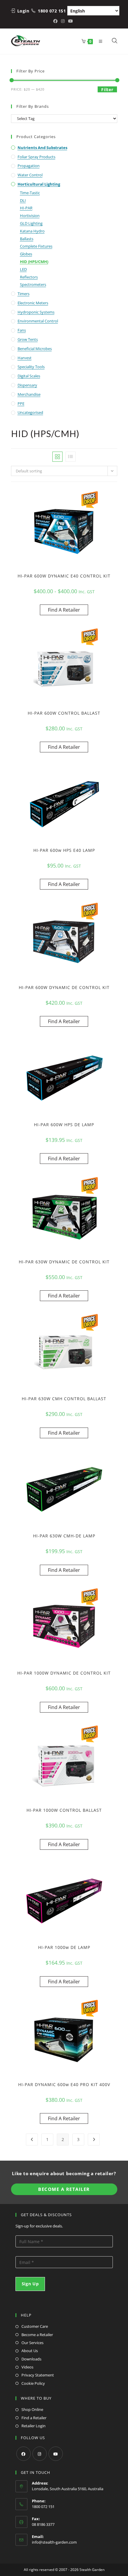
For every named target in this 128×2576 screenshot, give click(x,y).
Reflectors (29, 277)
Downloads (31, 2359)
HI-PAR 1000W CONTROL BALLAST (64, 1810)
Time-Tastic (30, 193)
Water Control (30, 175)
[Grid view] (57, 457)
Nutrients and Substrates (42, 148)
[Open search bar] (115, 41)
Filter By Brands (33, 106)
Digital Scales (29, 376)
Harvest (25, 358)
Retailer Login (33, 2426)
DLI (23, 200)
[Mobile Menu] (99, 41)
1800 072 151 (52, 11)
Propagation (29, 166)
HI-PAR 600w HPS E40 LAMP (64, 850)
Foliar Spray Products (36, 157)
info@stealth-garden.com (54, 2542)
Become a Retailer (37, 2335)
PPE (21, 404)
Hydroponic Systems (36, 312)
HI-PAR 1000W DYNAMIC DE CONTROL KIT (64, 1673)
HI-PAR (26, 208)
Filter (107, 90)
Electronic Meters (33, 303)
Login (23, 11)
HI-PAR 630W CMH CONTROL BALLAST (64, 1399)
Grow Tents (28, 339)
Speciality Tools (31, 367)
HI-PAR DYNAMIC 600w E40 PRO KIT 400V (64, 2084)
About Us (30, 2351)
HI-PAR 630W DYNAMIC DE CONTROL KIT (64, 1262)
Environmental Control (38, 321)
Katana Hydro (32, 231)
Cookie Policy (33, 2383)
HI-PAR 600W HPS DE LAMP (64, 1125)
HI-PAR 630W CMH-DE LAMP (64, 1536)
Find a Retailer (34, 2418)
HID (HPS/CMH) (34, 262)
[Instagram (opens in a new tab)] (63, 21)
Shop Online (32, 2409)
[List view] (71, 457)
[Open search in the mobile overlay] (111, 41)
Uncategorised (30, 412)
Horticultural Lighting (39, 184)
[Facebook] (24, 2454)
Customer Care (35, 2326)
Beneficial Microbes (35, 349)
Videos (27, 2367)
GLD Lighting (31, 223)
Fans (22, 330)
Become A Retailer (64, 2189)
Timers (24, 294)
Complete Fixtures (36, 246)
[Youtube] (56, 2454)
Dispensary (27, 385)
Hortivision (30, 216)
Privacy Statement (38, 2375)
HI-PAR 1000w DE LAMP (64, 1947)
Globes (26, 254)
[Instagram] (40, 2454)
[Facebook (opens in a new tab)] (56, 21)
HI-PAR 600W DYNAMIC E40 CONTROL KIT (64, 576)
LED (23, 269)
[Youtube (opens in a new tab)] (71, 21)
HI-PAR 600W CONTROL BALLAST (64, 713)
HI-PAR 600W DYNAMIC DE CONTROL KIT (64, 987)
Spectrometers (33, 284)
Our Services (32, 2343)
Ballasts (27, 239)
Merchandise (29, 394)
